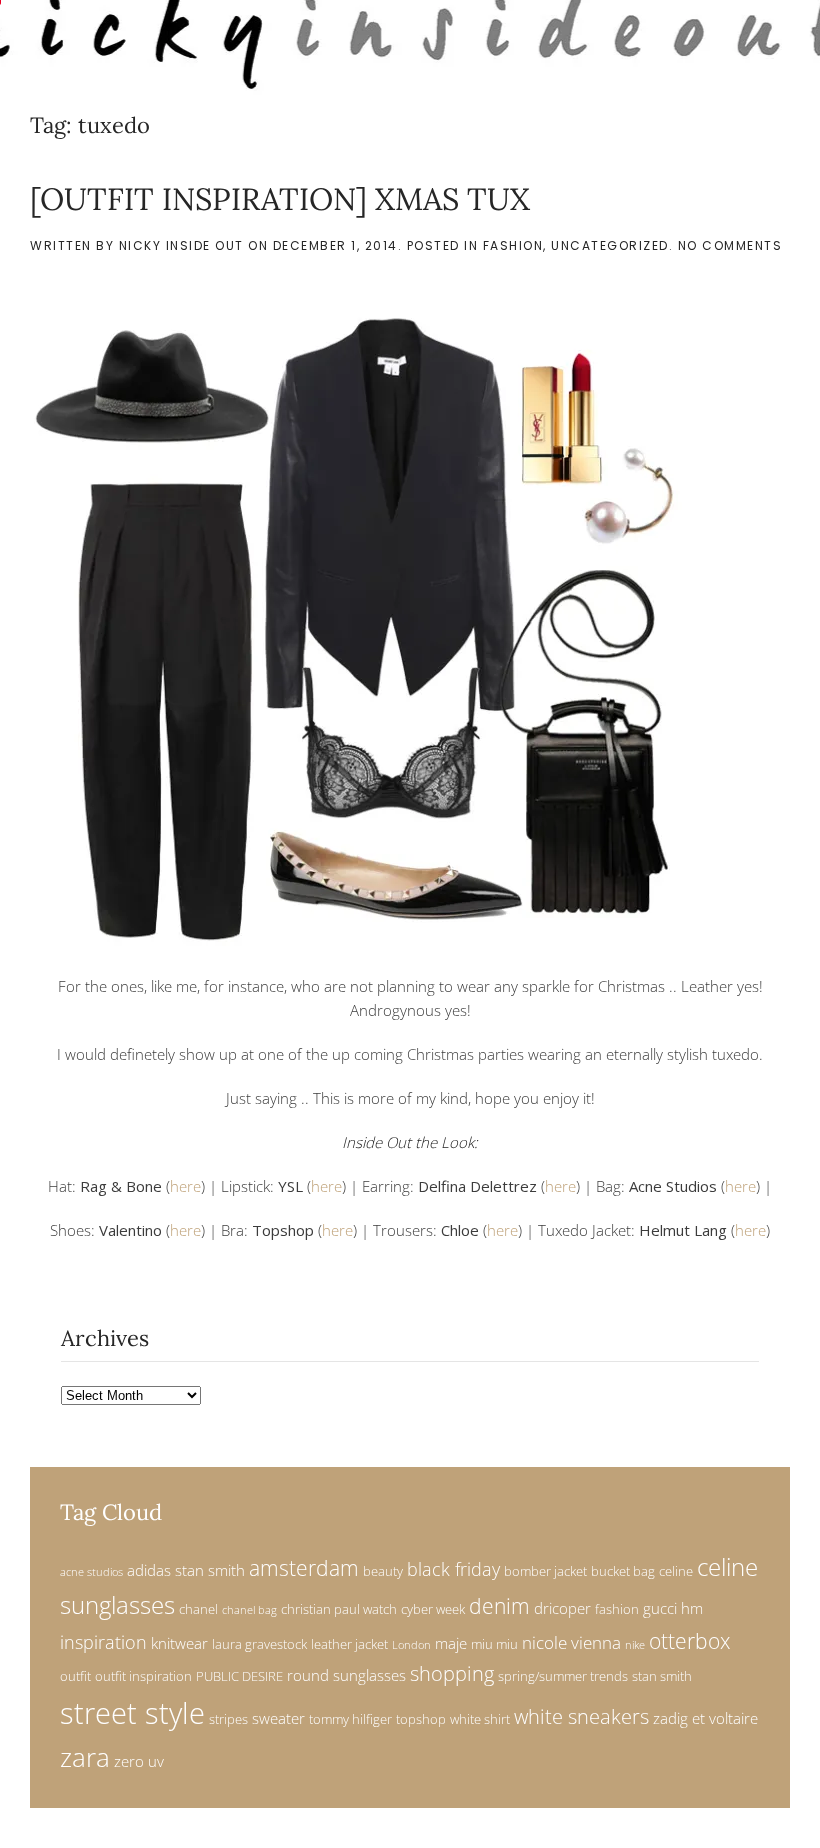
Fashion (513, 245)
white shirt (480, 1719)
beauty (383, 1571)
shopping (452, 1673)
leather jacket (349, 1644)
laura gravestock (259, 1644)
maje (451, 1643)
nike (635, 1645)
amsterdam (304, 1568)
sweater (278, 1718)
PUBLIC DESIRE (239, 1676)
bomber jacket (545, 1571)
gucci (660, 1608)
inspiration (103, 1641)
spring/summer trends (563, 1676)
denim (499, 1606)
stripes (228, 1719)
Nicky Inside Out (181, 245)
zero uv (139, 1761)
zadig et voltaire (705, 1718)
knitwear (179, 1643)
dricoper (562, 1608)
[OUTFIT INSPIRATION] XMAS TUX (280, 198)
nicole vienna (571, 1642)
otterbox (689, 1641)
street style (132, 1713)
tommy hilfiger (350, 1719)
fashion (617, 1609)
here (185, 1186)
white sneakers (581, 1716)
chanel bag (249, 1610)
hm (692, 1608)
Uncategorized (610, 245)
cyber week (433, 1609)
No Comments (730, 245)
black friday (453, 1568)
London (411, 1645)
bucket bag (623, 1571)
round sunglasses (346, 1675)
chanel (198, 1609)
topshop (421, 1719)
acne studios (91, 1572)
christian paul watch (339, 1609)
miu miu (494, 1644)
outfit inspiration (143, 1676)
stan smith (662, 1676)
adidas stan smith (186, 1570)
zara (85, 1757)
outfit (75, 1676)
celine (676, 1571)
